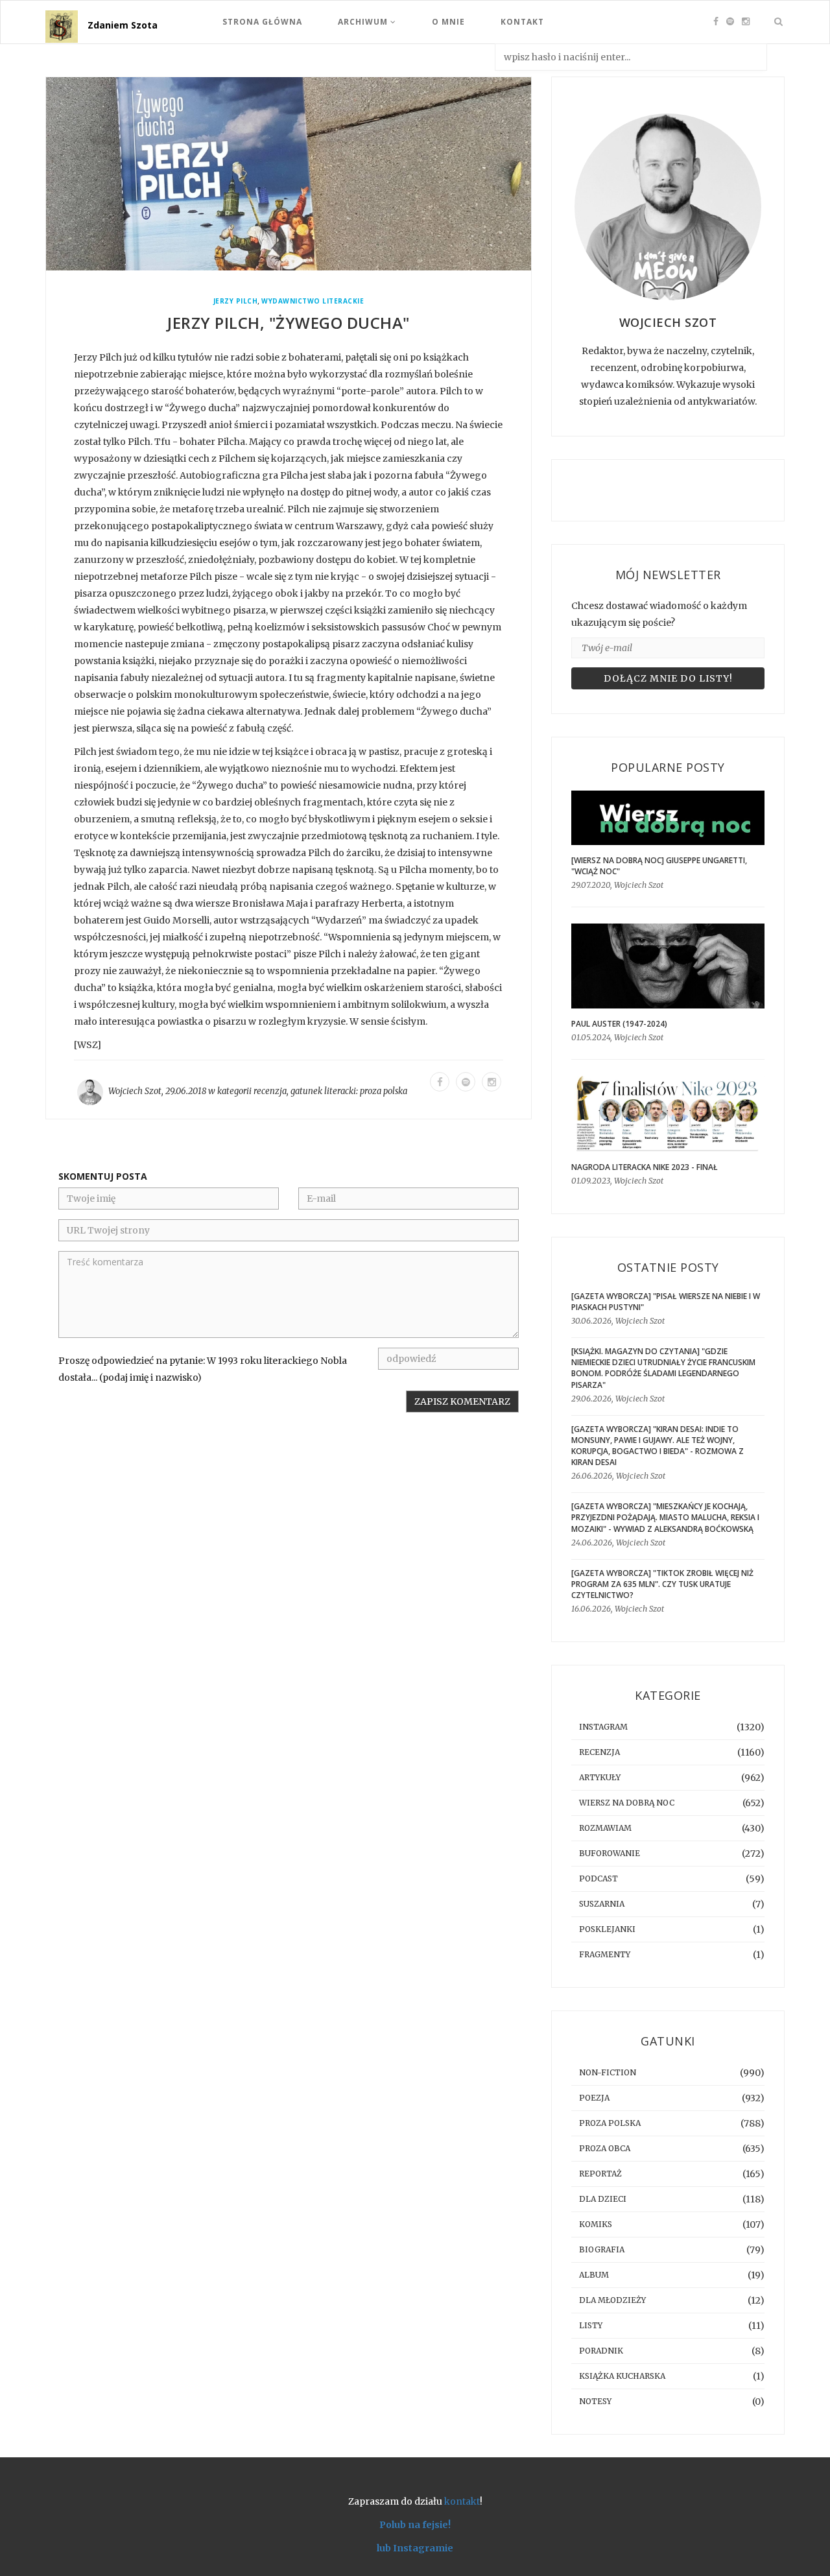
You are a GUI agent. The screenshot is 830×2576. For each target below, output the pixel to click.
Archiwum (364, 22)
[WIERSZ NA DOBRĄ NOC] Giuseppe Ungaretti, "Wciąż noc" (659, 866)
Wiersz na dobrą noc (627, 1803)
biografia (602, 2249)
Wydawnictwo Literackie (313, 301)
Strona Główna (262, 22)
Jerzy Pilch (236, 301)
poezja (594, 2098)
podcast (599, 1878)
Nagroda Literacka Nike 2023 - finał (645, 1167)
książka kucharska (622, 2376)
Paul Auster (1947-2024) (619, 1024)
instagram (603, 1727)
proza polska (384, 1091)
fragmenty (605, 1954)
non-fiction (608, 2072)
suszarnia (602, 1904)
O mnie (448, 22)
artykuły (600, 1777)
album (594, 2275)
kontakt (462, 2501)
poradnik (601, 2351)
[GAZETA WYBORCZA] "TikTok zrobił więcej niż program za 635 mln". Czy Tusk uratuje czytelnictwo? (662, 1584)
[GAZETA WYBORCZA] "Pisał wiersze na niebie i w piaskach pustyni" (666, 1302)
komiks (596, 2224)
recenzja (270, 1091)
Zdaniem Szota (123, 25)
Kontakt (522, 22)
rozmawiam (605, 1828)
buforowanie (610, 1853)
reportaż (600, 2174)
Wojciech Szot (135, 1091)
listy (591, 2325)
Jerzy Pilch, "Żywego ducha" (289, 323)
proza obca (605, 2148)
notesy (595, 2401)
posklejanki (607, 1929)
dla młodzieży (612, 2300)
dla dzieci (603, 2199)
